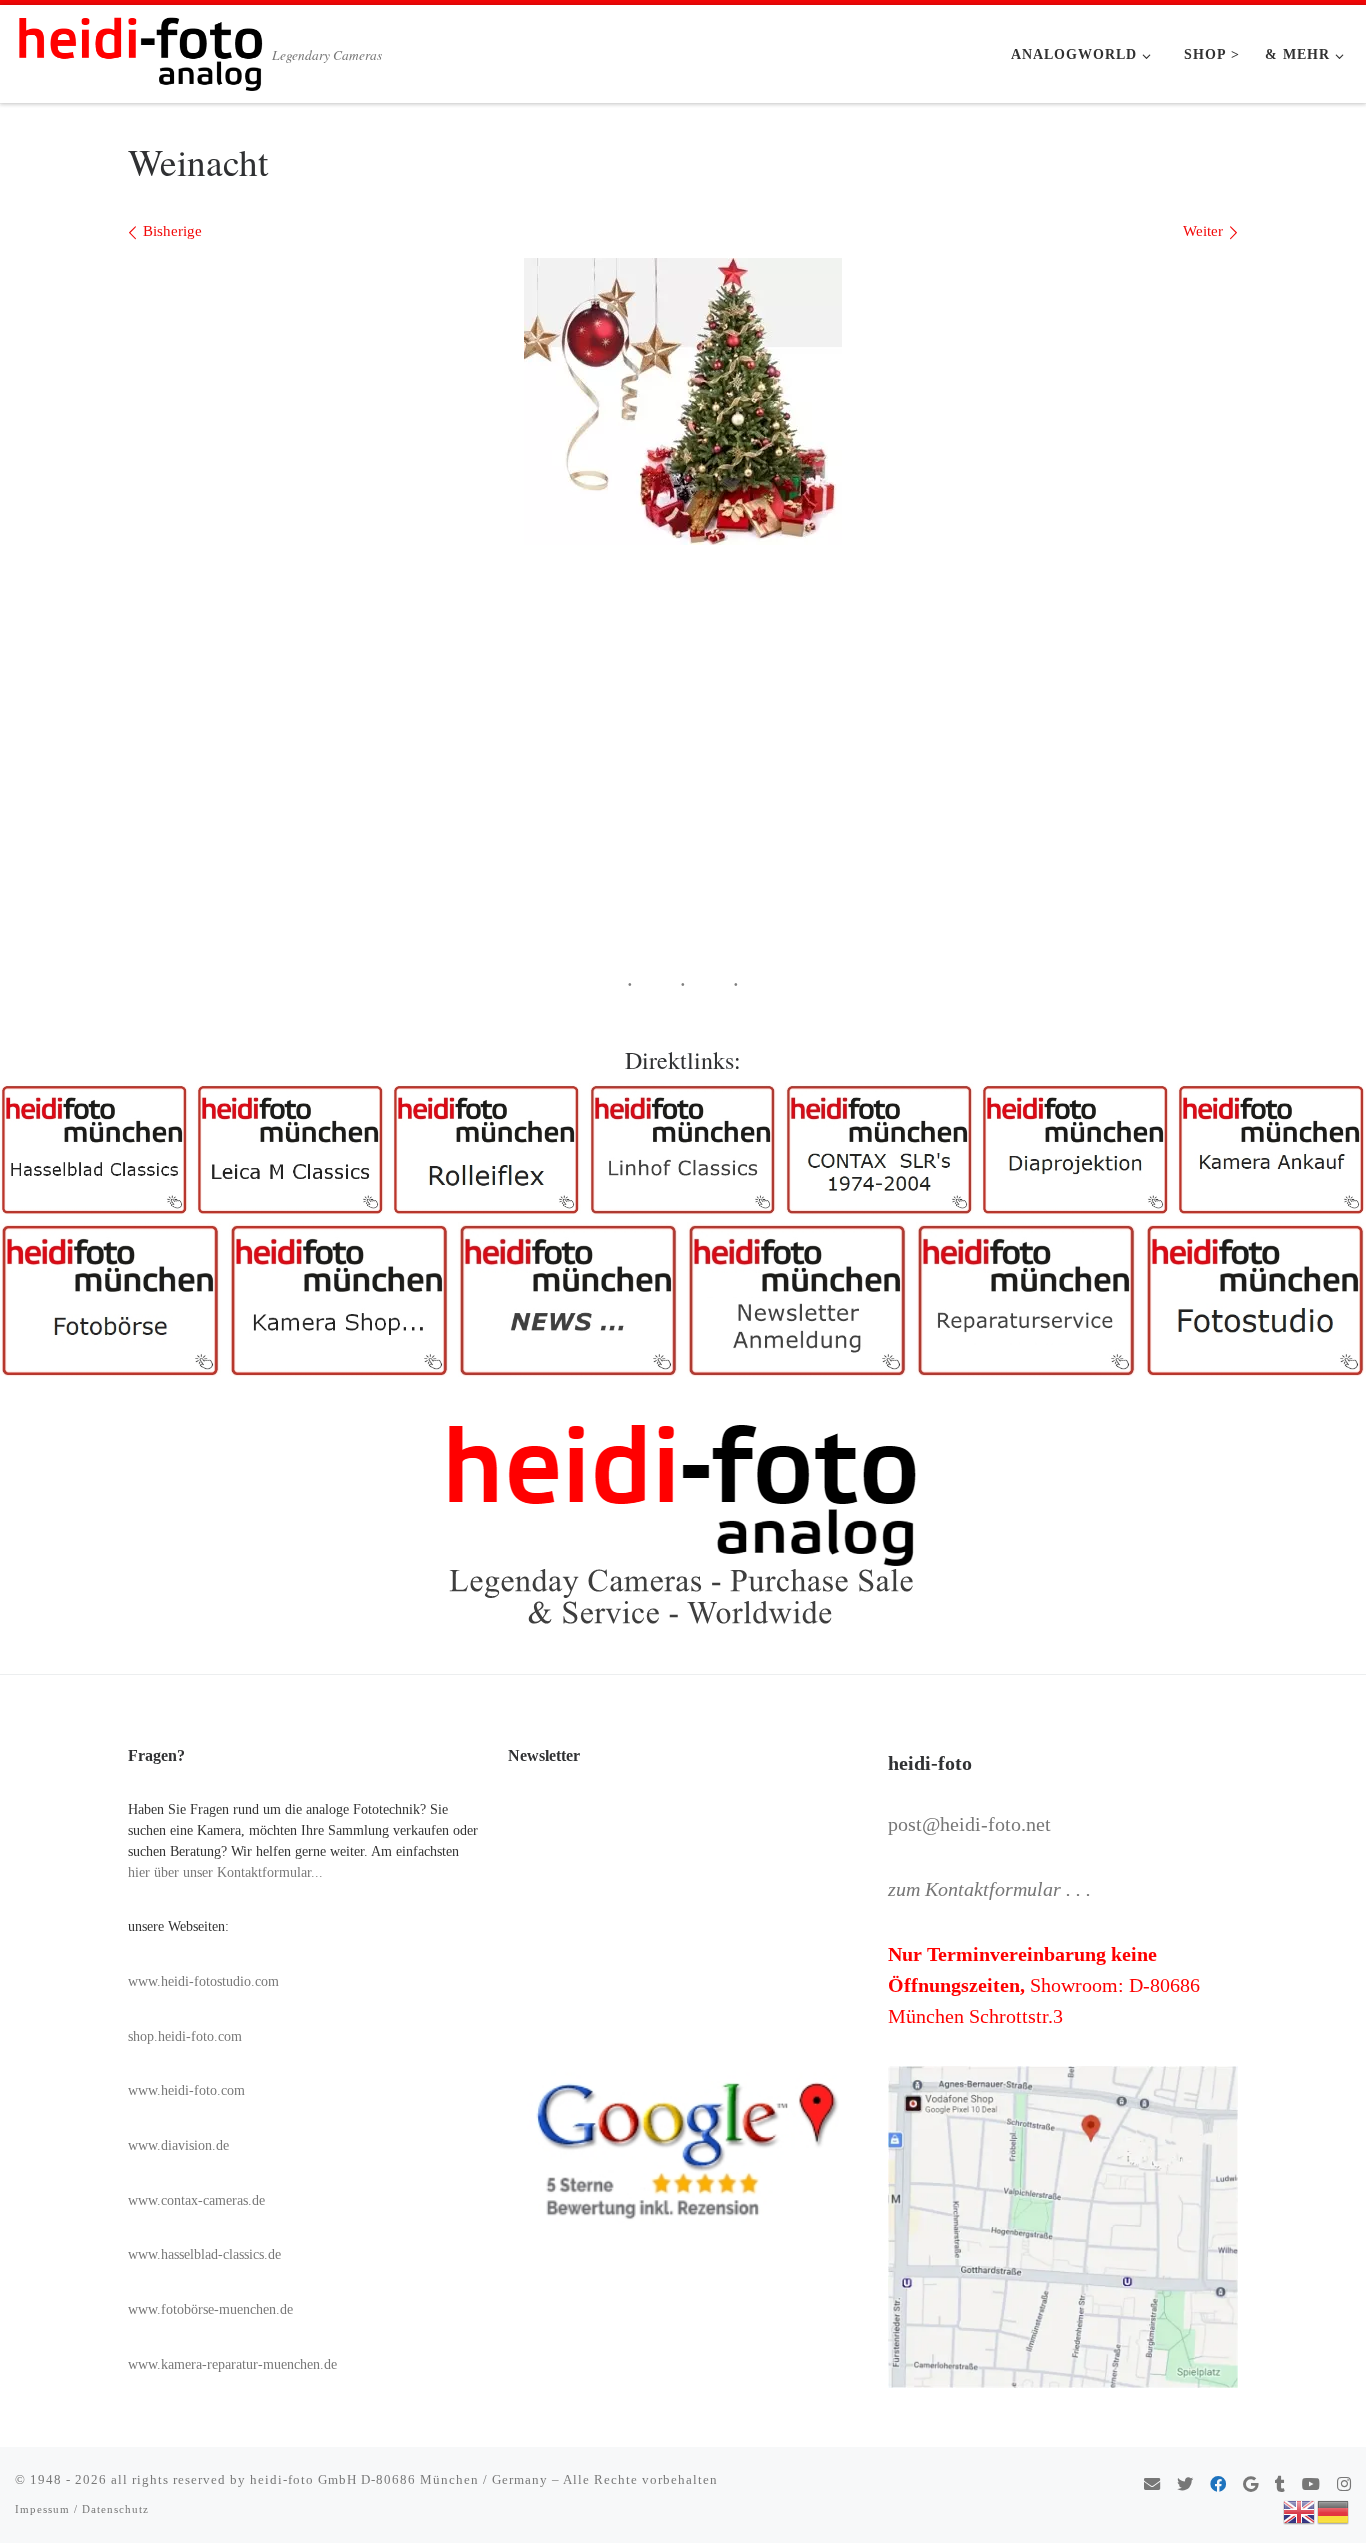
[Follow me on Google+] (1250, 2485)
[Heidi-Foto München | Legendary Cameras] (140, 48)
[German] (1334, 2510)
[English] (1300, 2510)
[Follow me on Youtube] (1311, 2485)
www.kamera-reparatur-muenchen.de (232, 2364)
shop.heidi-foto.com (185, 2036)
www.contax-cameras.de (196, 2200)
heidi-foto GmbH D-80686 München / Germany (399, 2479)
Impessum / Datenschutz (82, 2509)
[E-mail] (1152, 2485)
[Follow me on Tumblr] (1280, 2485)
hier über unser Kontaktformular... (225, 1872)
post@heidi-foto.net (969, 1824)
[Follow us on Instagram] (1344, 2485)
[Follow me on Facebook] (1218, 2485)
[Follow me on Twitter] (1185, 2485)
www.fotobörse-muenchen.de (210, 2309)
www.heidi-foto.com (186, 2090)
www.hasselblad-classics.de (204, 2254)
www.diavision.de (178, 2145)
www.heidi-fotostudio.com (203, 1981)
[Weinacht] (683, 401)
